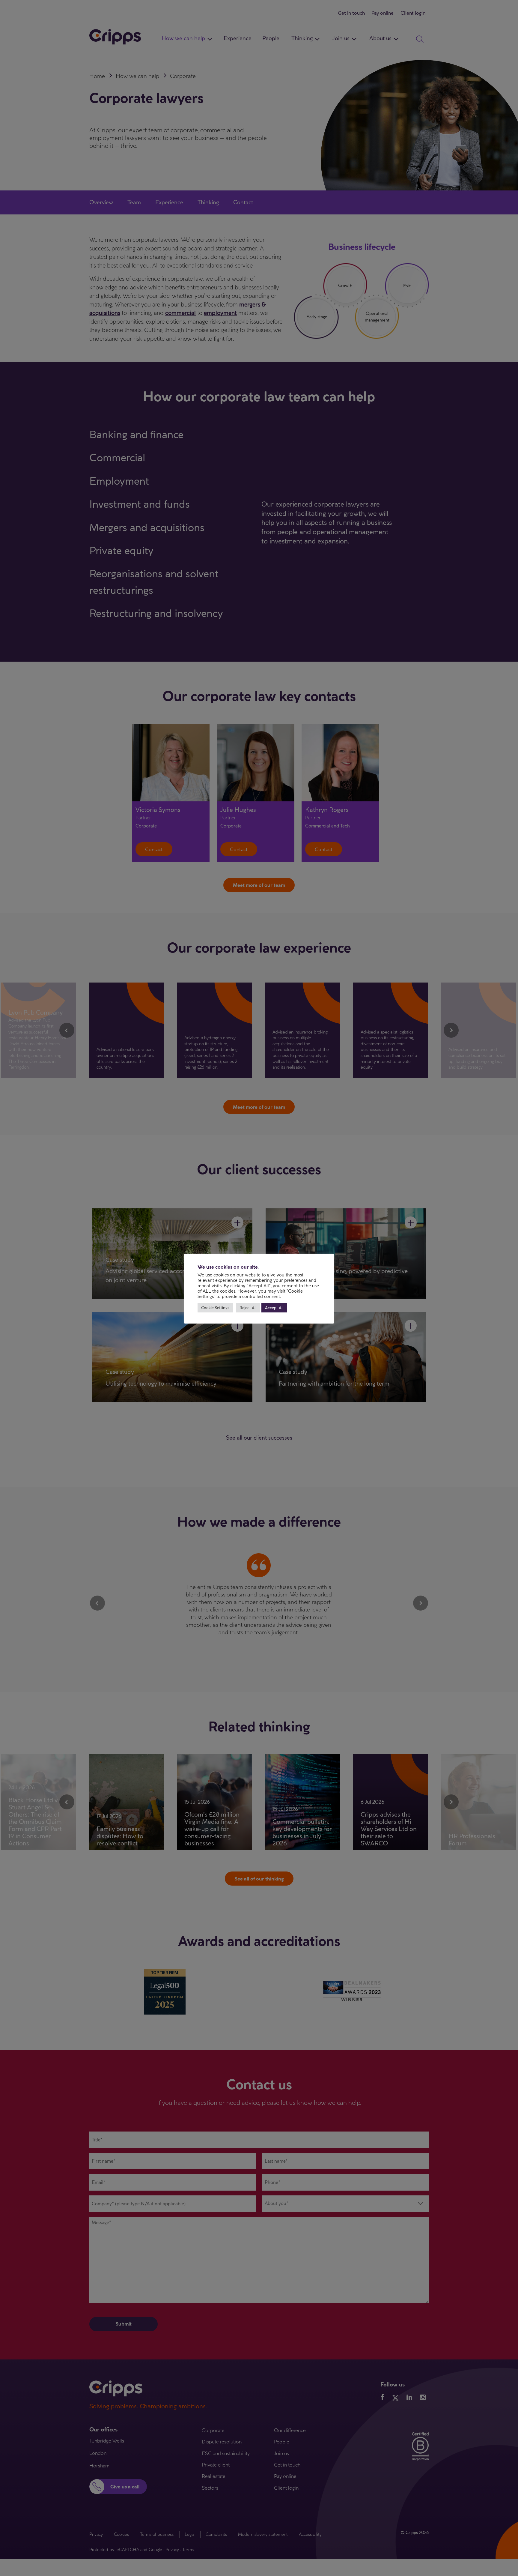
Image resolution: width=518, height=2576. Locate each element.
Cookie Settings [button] (215, 1308)
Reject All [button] (248, 1308)
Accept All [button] (274, 1308)
